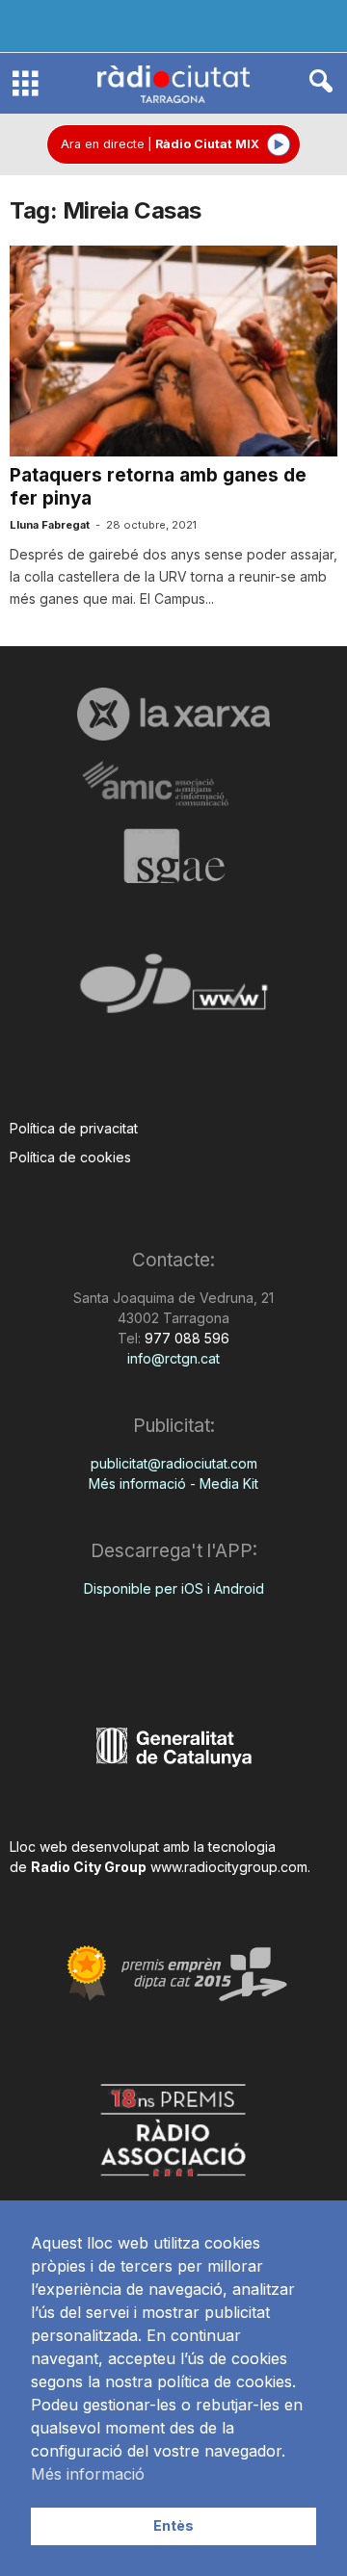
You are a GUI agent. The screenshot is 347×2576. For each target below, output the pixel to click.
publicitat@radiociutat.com (174, 1463)
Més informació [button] (88, 2474)
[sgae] (173, 856)
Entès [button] (173, 2525)
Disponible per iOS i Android (174, 1588)
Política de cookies (70, 1157)
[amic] (173, 784)
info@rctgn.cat (173, 1358)
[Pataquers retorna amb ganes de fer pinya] (173, 351)
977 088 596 (185, 1338)
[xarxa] (173, 714)
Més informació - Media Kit (173, 1483)
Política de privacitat (74, 1128)
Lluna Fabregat (50, 525)
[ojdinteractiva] (173, 991)
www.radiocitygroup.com (229, 1867)
